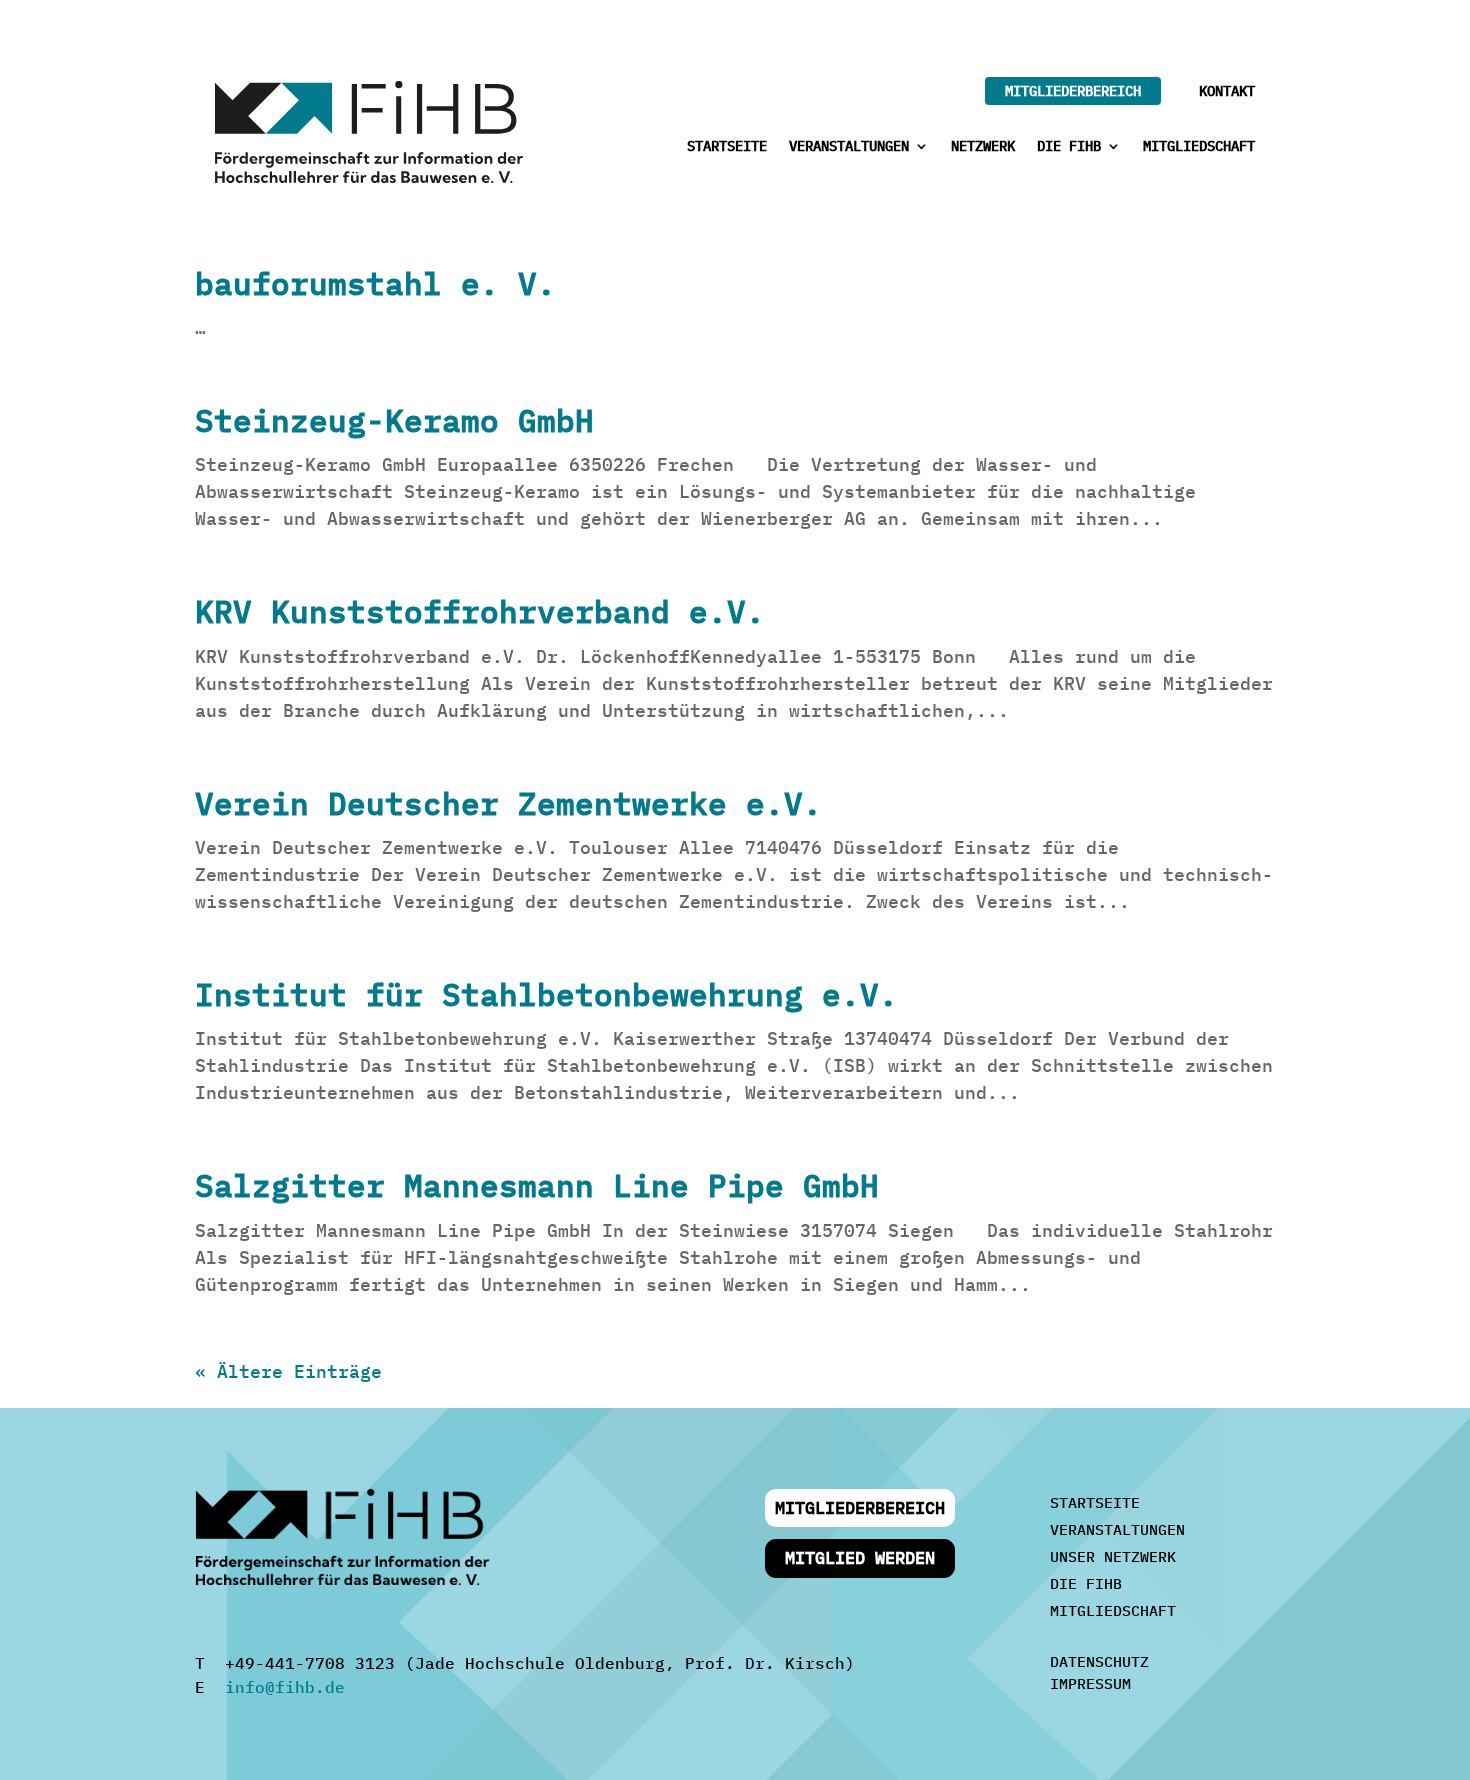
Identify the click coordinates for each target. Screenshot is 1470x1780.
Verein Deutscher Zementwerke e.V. (508, 803)
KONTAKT (1227, 91)
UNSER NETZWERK (1113, 1556)
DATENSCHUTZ (1099, 1661)
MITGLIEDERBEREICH (1073, 91)
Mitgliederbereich (860, 1508)
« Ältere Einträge (288, 1371)
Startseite (727, 147)
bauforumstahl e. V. (375, 283)
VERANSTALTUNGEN (1117, 1529)
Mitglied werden (860, 1558)
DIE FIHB (1086, 1583)
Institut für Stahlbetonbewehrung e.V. (546, 994)
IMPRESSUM (1090, 1683)
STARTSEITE (1095, 1502)
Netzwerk (983, 147)
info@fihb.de (285, 1687)
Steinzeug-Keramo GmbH (394, 420)
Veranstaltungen (849, 147)
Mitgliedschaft (1199, 147)
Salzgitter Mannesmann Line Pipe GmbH (537, 1185)
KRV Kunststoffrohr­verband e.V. (480, 611)
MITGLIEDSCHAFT (1113, 1610)
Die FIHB (1069, 147)
